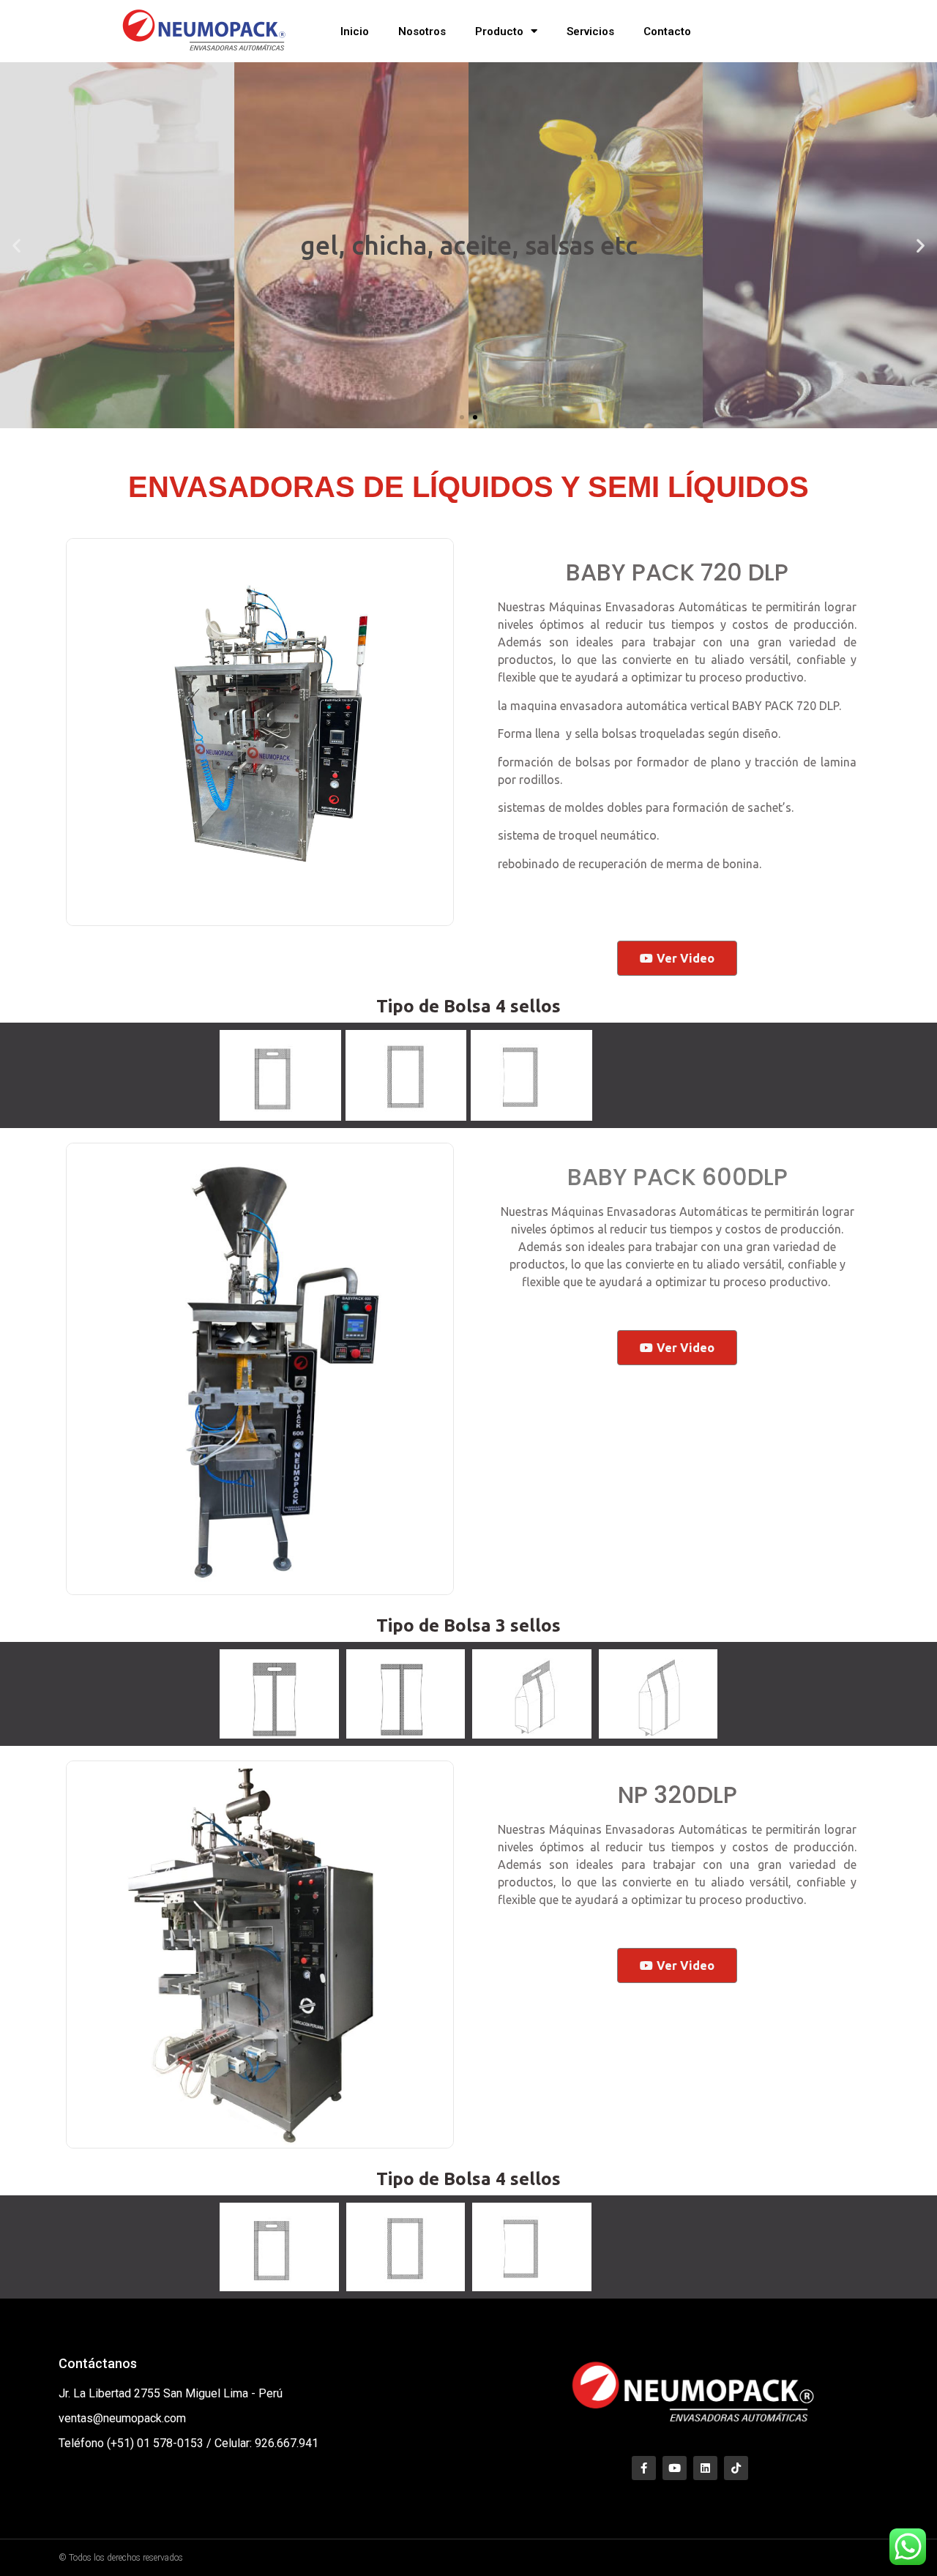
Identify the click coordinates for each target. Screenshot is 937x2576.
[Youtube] (675, 2468)
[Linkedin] (705, 2468)
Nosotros (422, 31)
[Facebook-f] (644, 2468)
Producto (499, 31)
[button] (462, 417)
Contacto (667, 31)
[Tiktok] (736, 2468)
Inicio (355, 31)
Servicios (590, 31)
